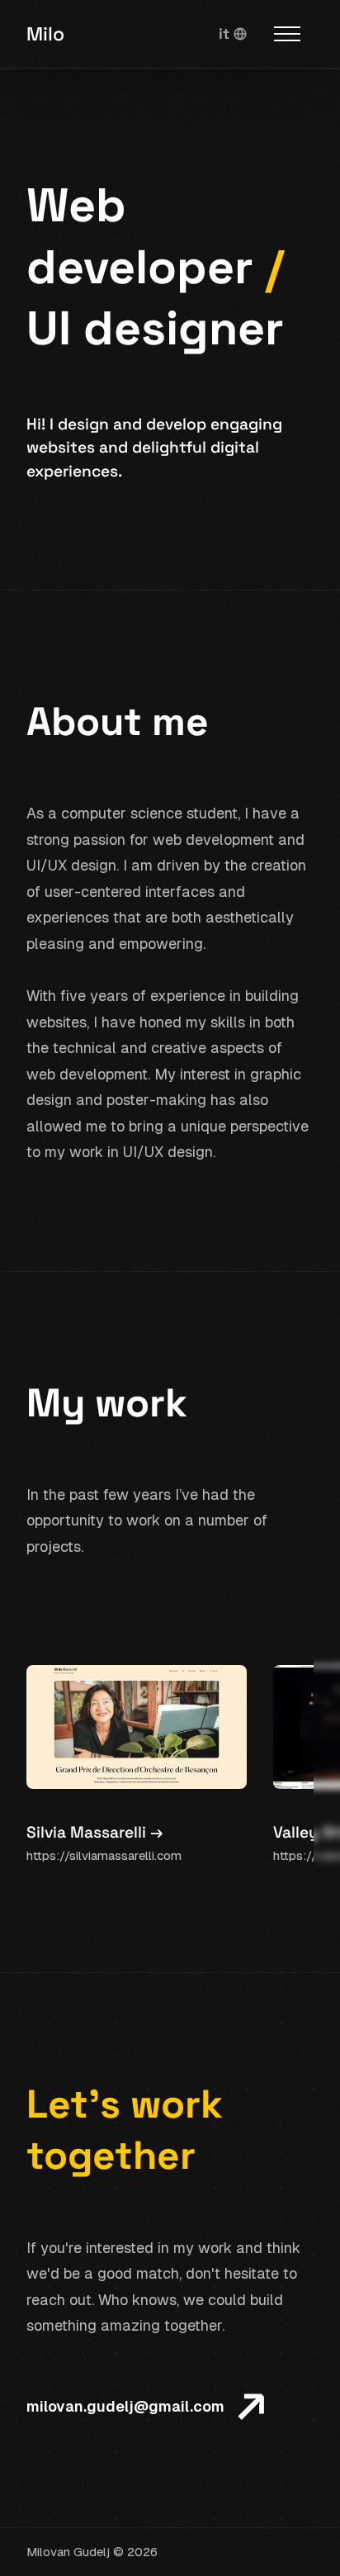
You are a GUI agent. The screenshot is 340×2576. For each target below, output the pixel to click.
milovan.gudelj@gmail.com (125, 2406)
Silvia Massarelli (94, 1832)
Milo (45, 34)
